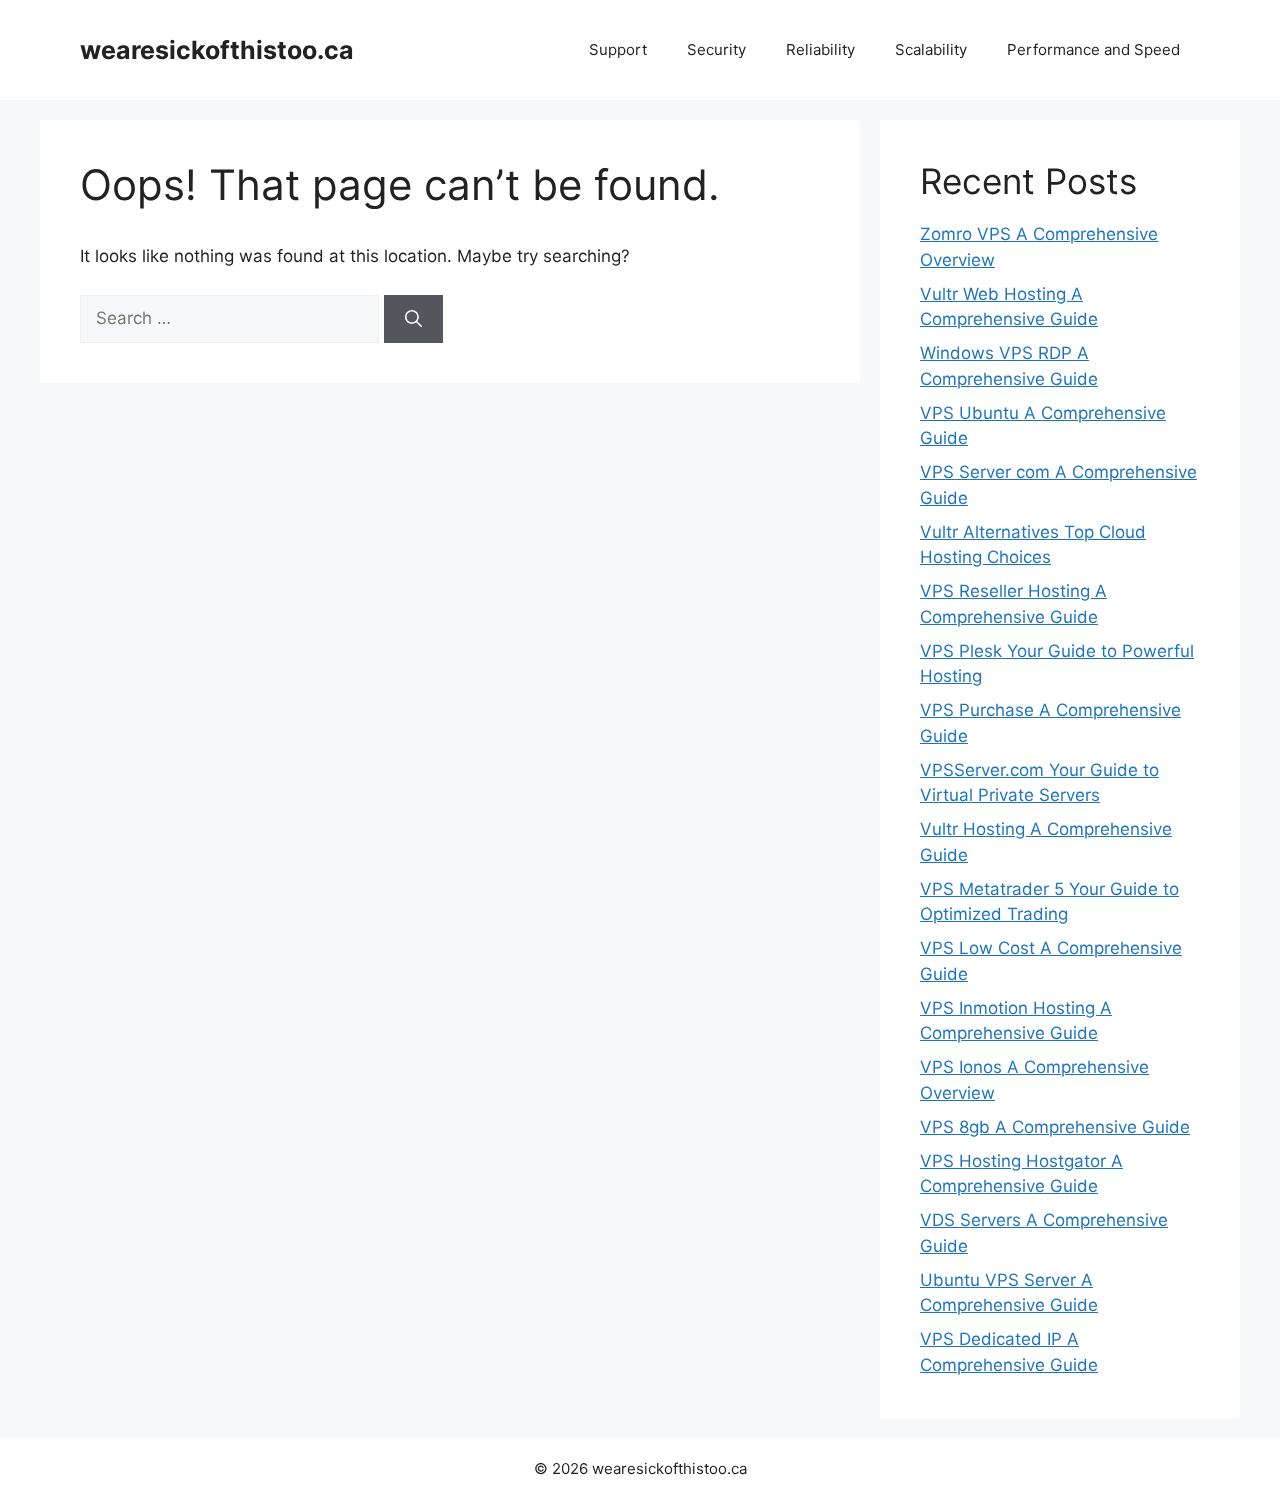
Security (716, 49)
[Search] (413, 319)
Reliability (820, 49)
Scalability (931, 49)
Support (618, 49)
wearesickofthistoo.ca (217, 50)
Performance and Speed (1093, 49)
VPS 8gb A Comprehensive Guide (1055, 1127)
